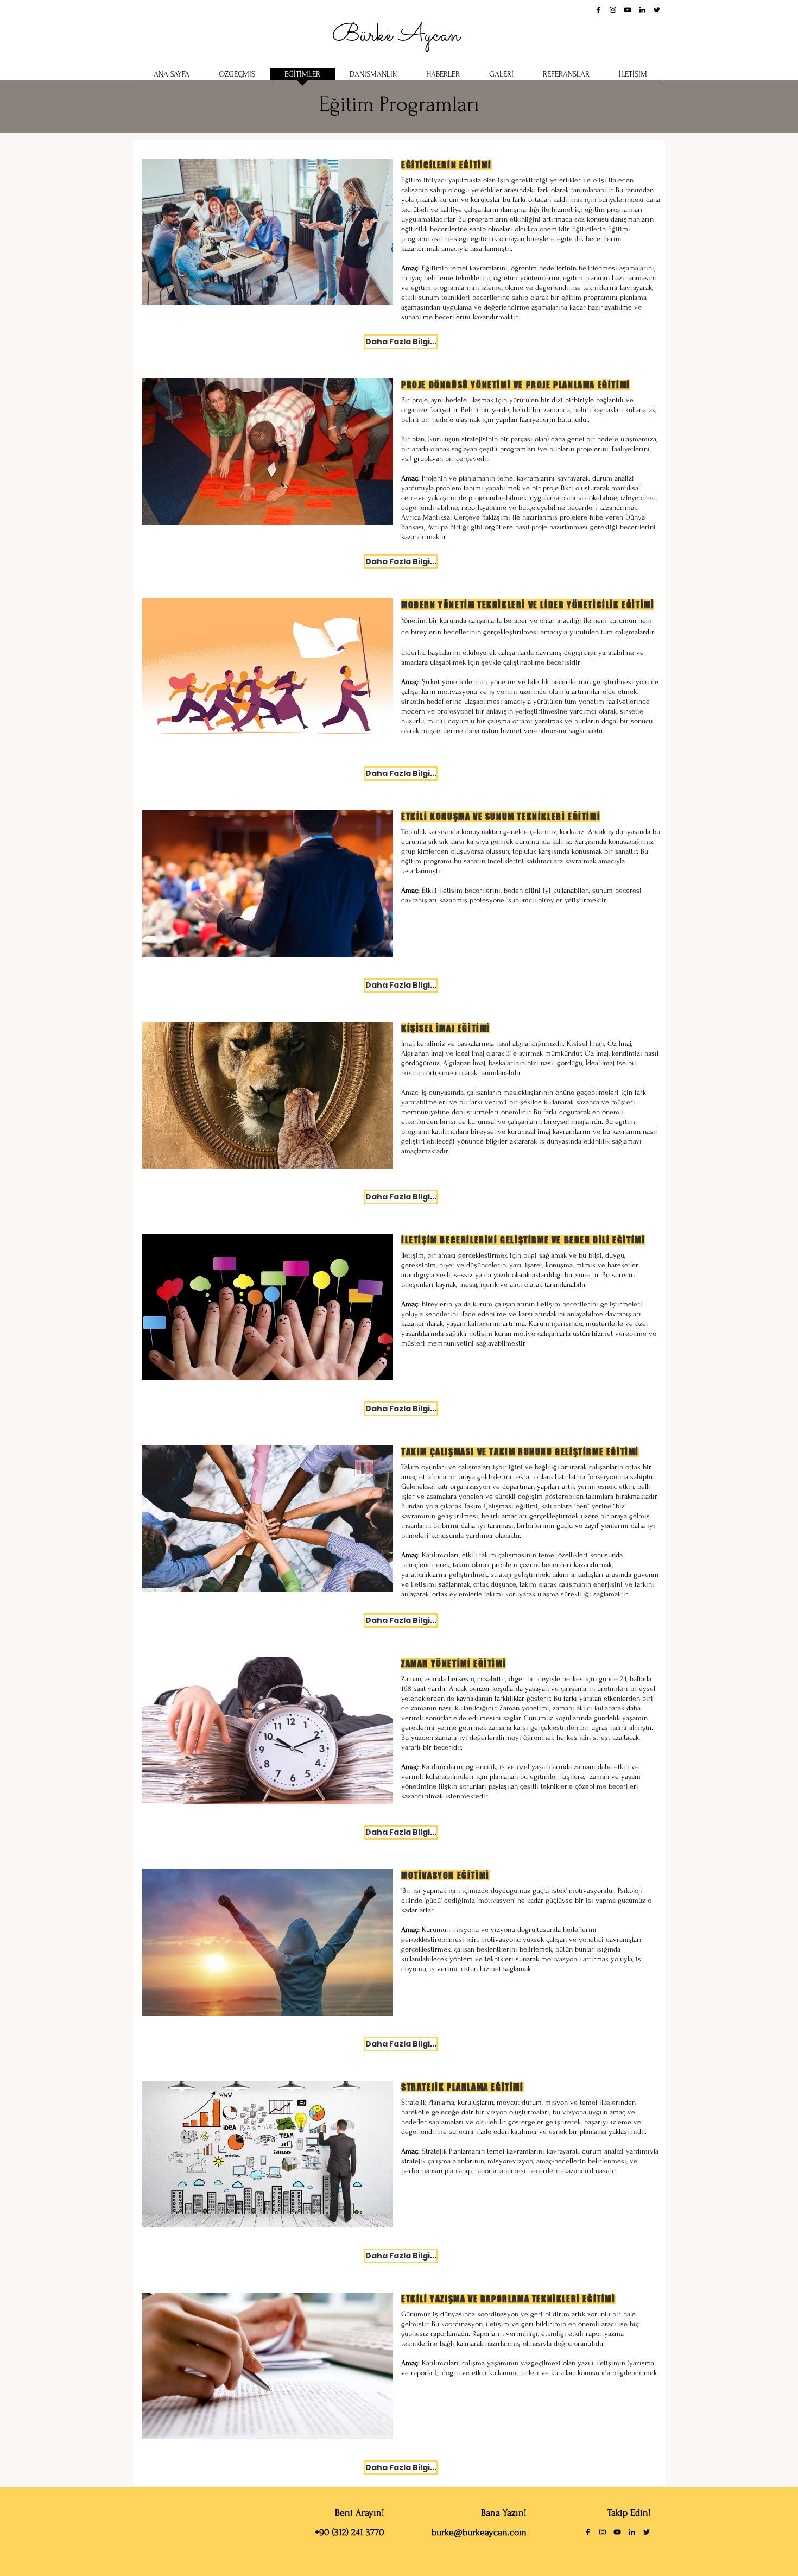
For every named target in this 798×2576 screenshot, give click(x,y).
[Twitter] (657, 10)
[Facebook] (598, 10)
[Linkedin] (642, 10)
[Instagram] (613, 10)
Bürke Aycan (399, 35)
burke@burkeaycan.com (479, 2532)
